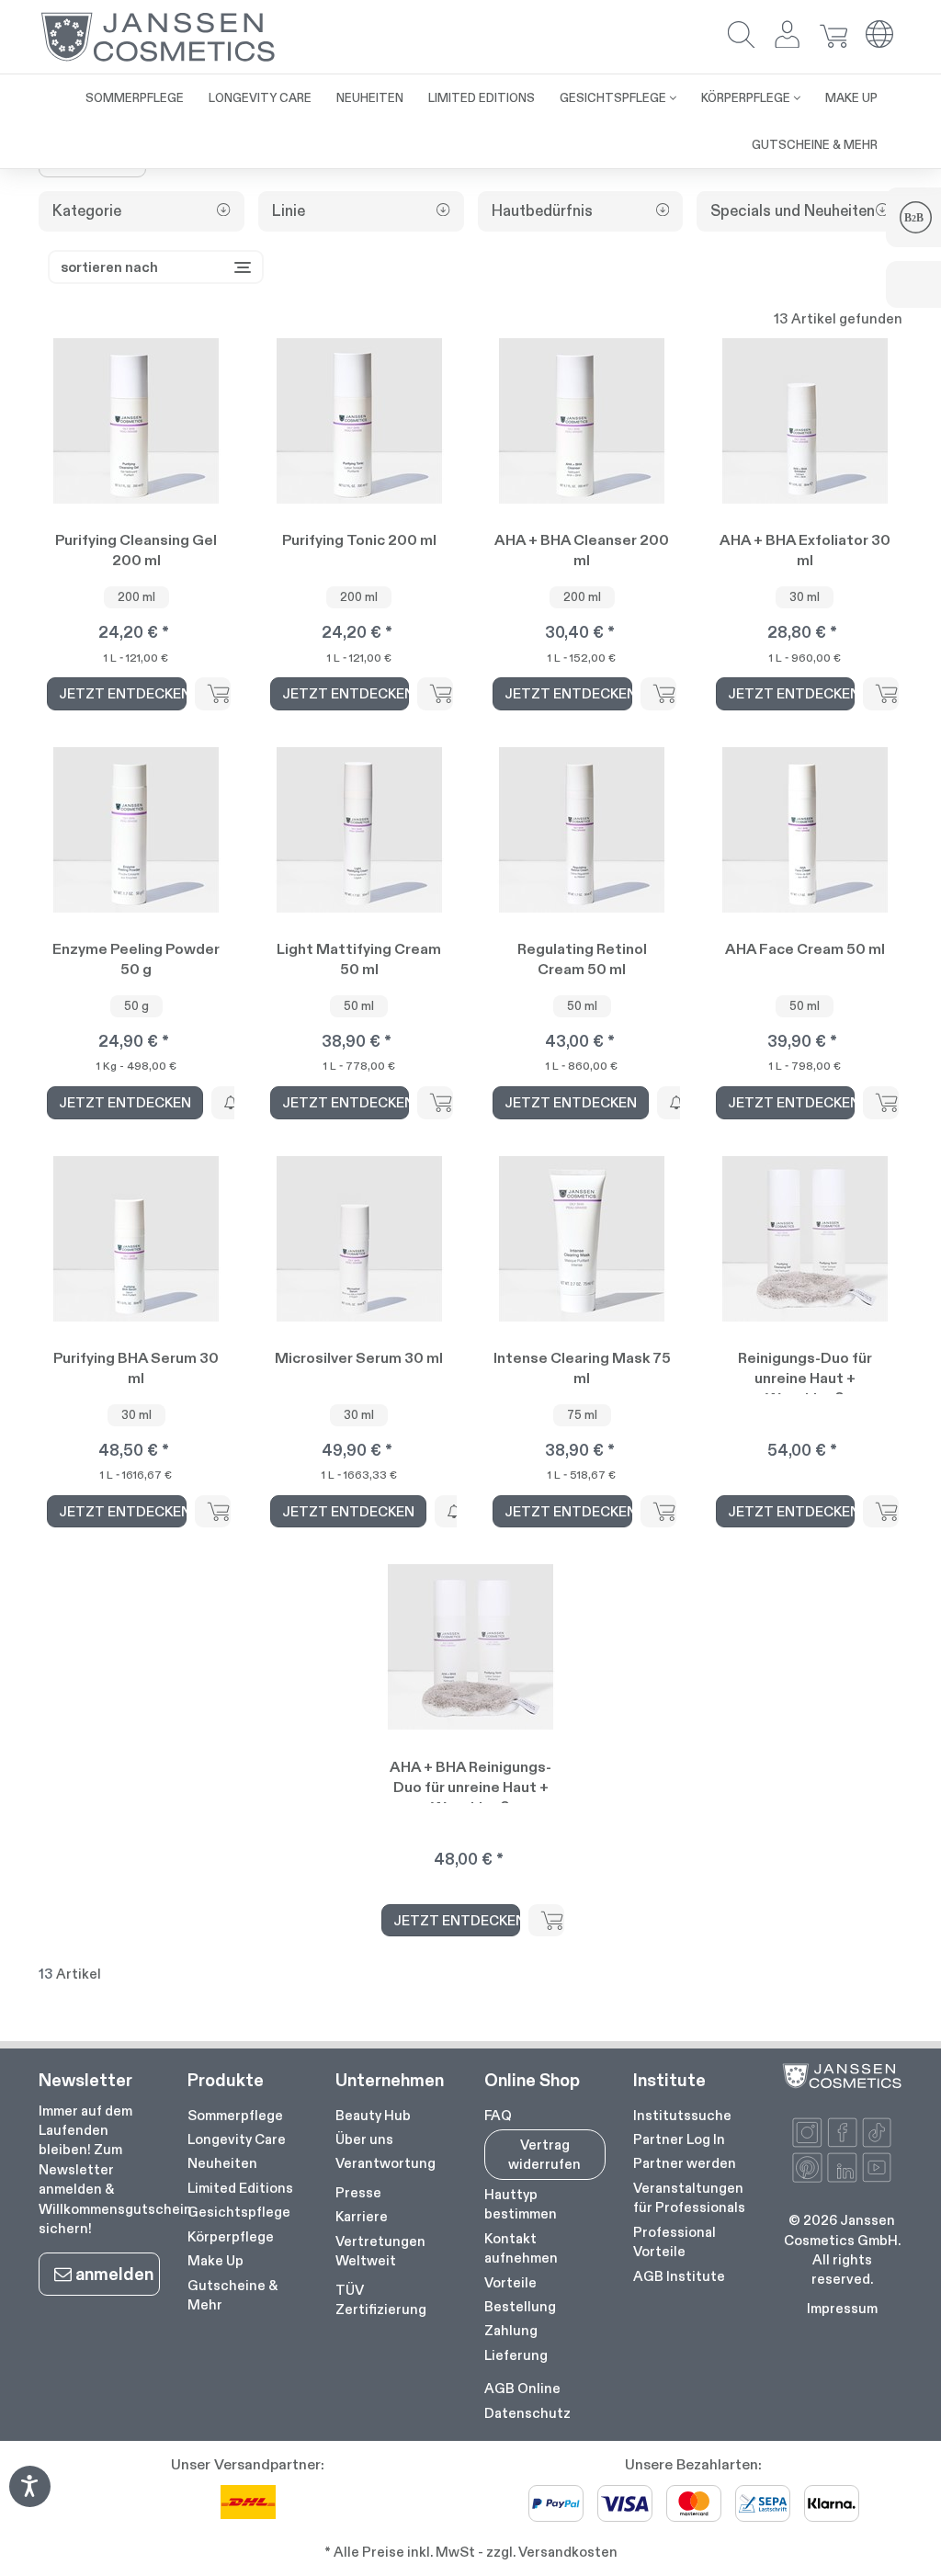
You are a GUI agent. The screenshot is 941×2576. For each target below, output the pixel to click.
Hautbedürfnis (542, 211)
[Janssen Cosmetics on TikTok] (877, 2133)
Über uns (364, 2139)
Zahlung (511, 2330)
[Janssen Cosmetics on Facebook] (842, 2133)
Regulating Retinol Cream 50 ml (582, 959)
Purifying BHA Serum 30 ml (136, 1368)
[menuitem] (135, 98)
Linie (289, 211)
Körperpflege (231, 2236)
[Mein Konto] (788, 36)
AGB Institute (679, 2276)
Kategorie (87, 211)
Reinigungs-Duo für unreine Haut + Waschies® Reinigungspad (805, 1372)
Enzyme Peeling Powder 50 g (136, 959)
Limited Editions (240, 2188)
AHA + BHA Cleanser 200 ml (582, 550)
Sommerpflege (235, 2115)
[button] (742, 36)
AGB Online (522, 2388)
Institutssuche (682, 2115)
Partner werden (685, 2163)
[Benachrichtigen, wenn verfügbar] (229, 1102)
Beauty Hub (373, 2115)
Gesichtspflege (239, 2212)
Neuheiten (222, 2163)
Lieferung (516, 2355)
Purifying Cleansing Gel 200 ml (136, 550)
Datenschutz (527, 2413)
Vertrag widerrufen (544, 2154)
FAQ (498, 2115)
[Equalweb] (29, 2501)
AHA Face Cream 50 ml (805, 949)
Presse (358, 2192)
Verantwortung (385, 2163)
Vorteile (510, 2282)
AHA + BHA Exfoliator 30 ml (805, 550)
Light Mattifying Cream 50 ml (359, 959)
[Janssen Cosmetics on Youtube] (877, 2167)
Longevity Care (237, 2139)
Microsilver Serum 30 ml (359, 1358)
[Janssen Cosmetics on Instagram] (807, 2133)
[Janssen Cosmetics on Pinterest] (807, 2167)
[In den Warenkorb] (213, 693)
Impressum (842, 2308)
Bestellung (520, 2306)
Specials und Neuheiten (793, 211)
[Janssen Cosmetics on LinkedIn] (842, 2167)
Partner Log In (679, 2139)
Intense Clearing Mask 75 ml (582, 1368)
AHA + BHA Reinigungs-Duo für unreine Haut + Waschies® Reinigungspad (470, 1781)
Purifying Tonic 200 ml (359, 540)
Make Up (215, 2260)
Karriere (362, 2216)
